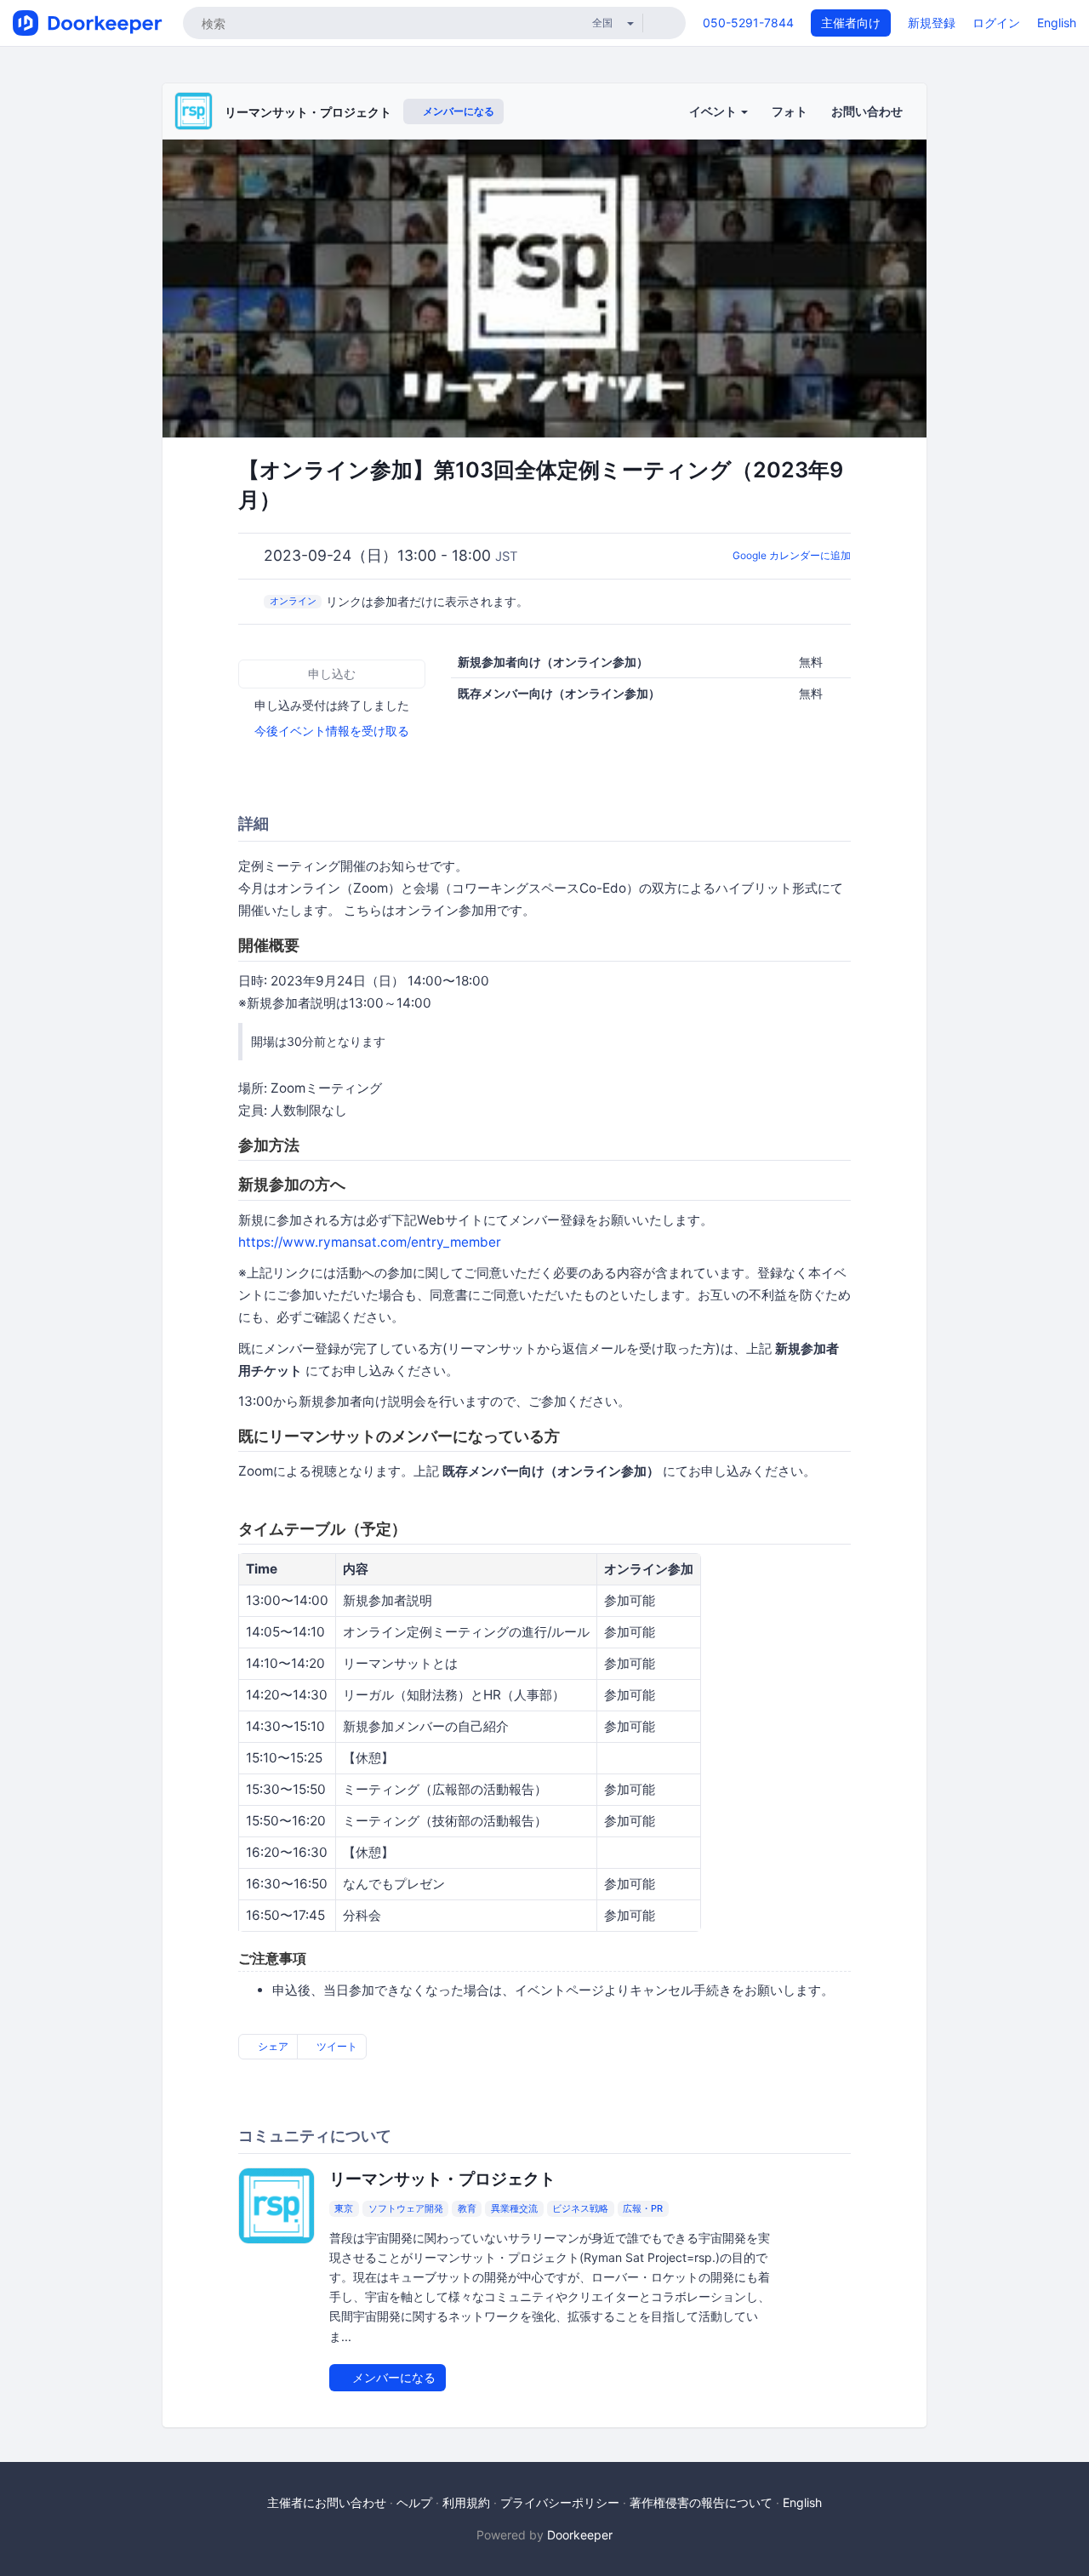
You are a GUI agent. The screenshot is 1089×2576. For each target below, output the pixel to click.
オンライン (293, 601)
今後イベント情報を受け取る (332, 731)
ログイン (996, 23)
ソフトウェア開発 (406, 2208)
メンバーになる (457, 111)
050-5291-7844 (748, 23)
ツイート (336, 2046)
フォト (790, 111)
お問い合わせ (867, 111)
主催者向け (851, 23)
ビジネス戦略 (580, 2208)
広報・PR (643, 2208)
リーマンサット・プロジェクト (308, 112)
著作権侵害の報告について (701, 2502)
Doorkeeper (580, 2535)
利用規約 (466, 2502)
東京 (344, 2208)
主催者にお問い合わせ (327, 2502)
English (1057, 23)
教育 (467, 2208)
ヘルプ (414, 2502)
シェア (272, 2046)
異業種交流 (514, 2208)
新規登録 (932, 23)
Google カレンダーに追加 (792, 555)
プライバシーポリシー (560, 2502)
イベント (714, 111)
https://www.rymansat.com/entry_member (370, 1242)
